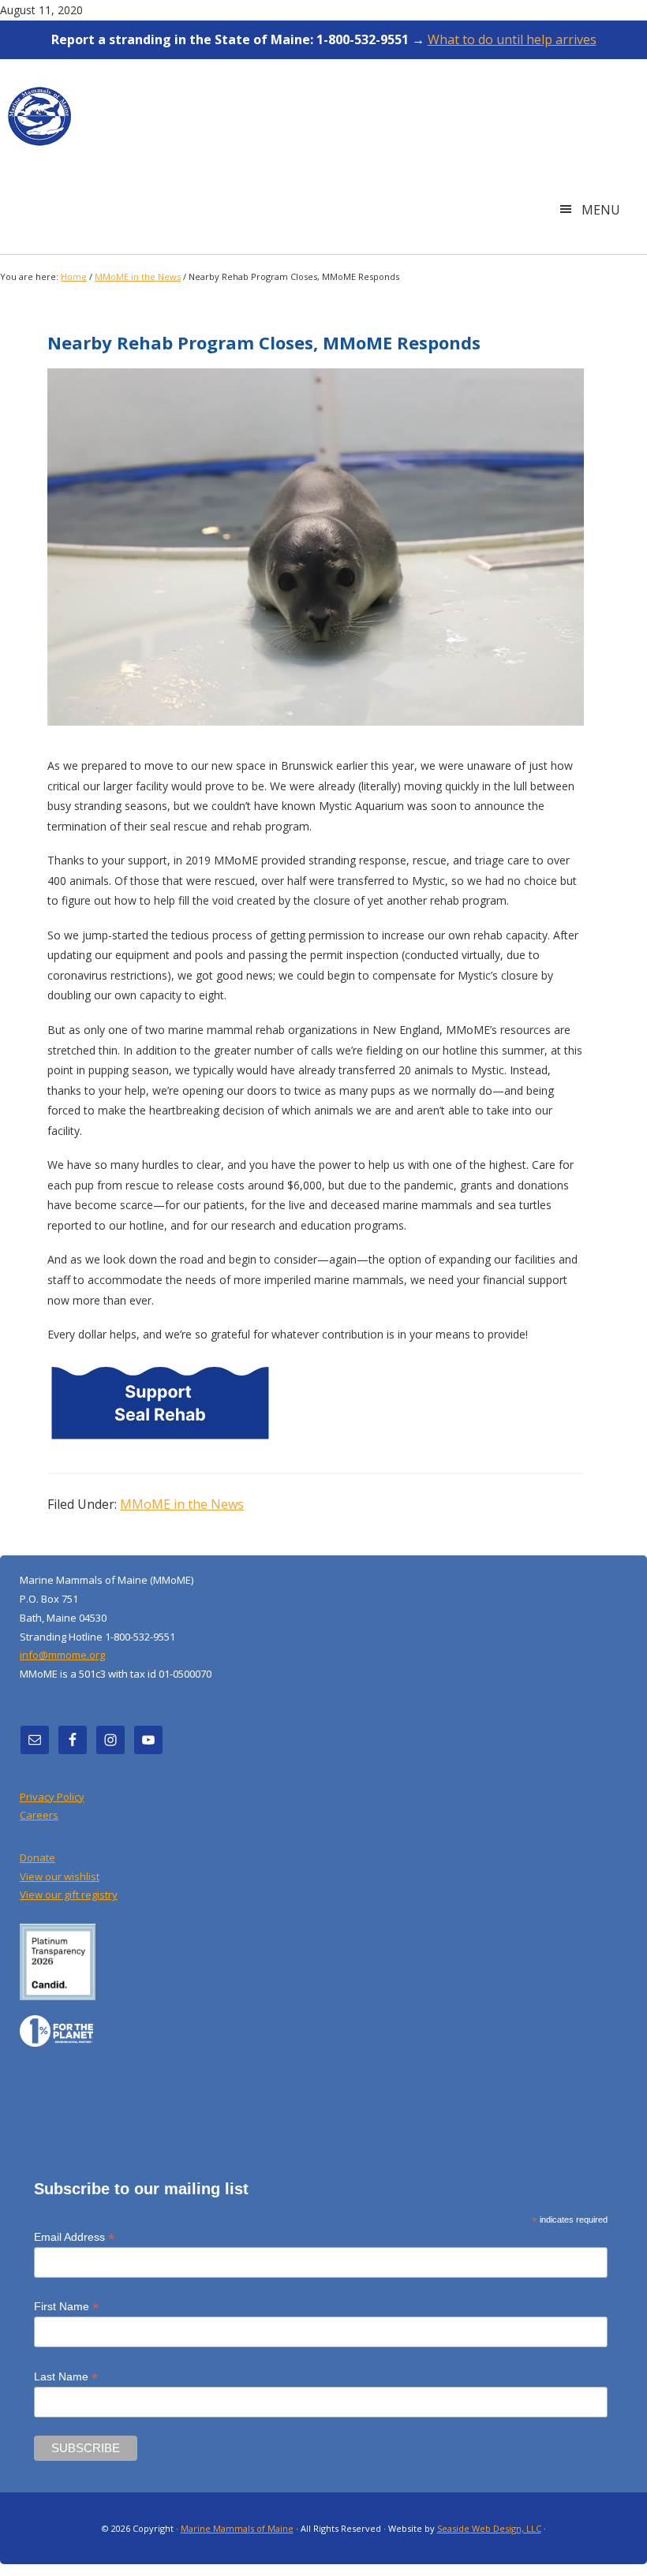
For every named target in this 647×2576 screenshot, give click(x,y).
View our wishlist (60, 1876)
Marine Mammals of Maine (237, 2528)
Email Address (74, 2237)
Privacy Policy (52, 1797)
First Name (66, 2307)
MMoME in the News (182, 1504)
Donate (37, 1857)
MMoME (39, 123)
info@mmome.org (62, 1655)
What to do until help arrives (512, 39)
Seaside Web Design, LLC (489, 2528)
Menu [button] (601, 210)
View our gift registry (69, 1895)
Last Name (66, 2377)
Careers (39, 1815)
